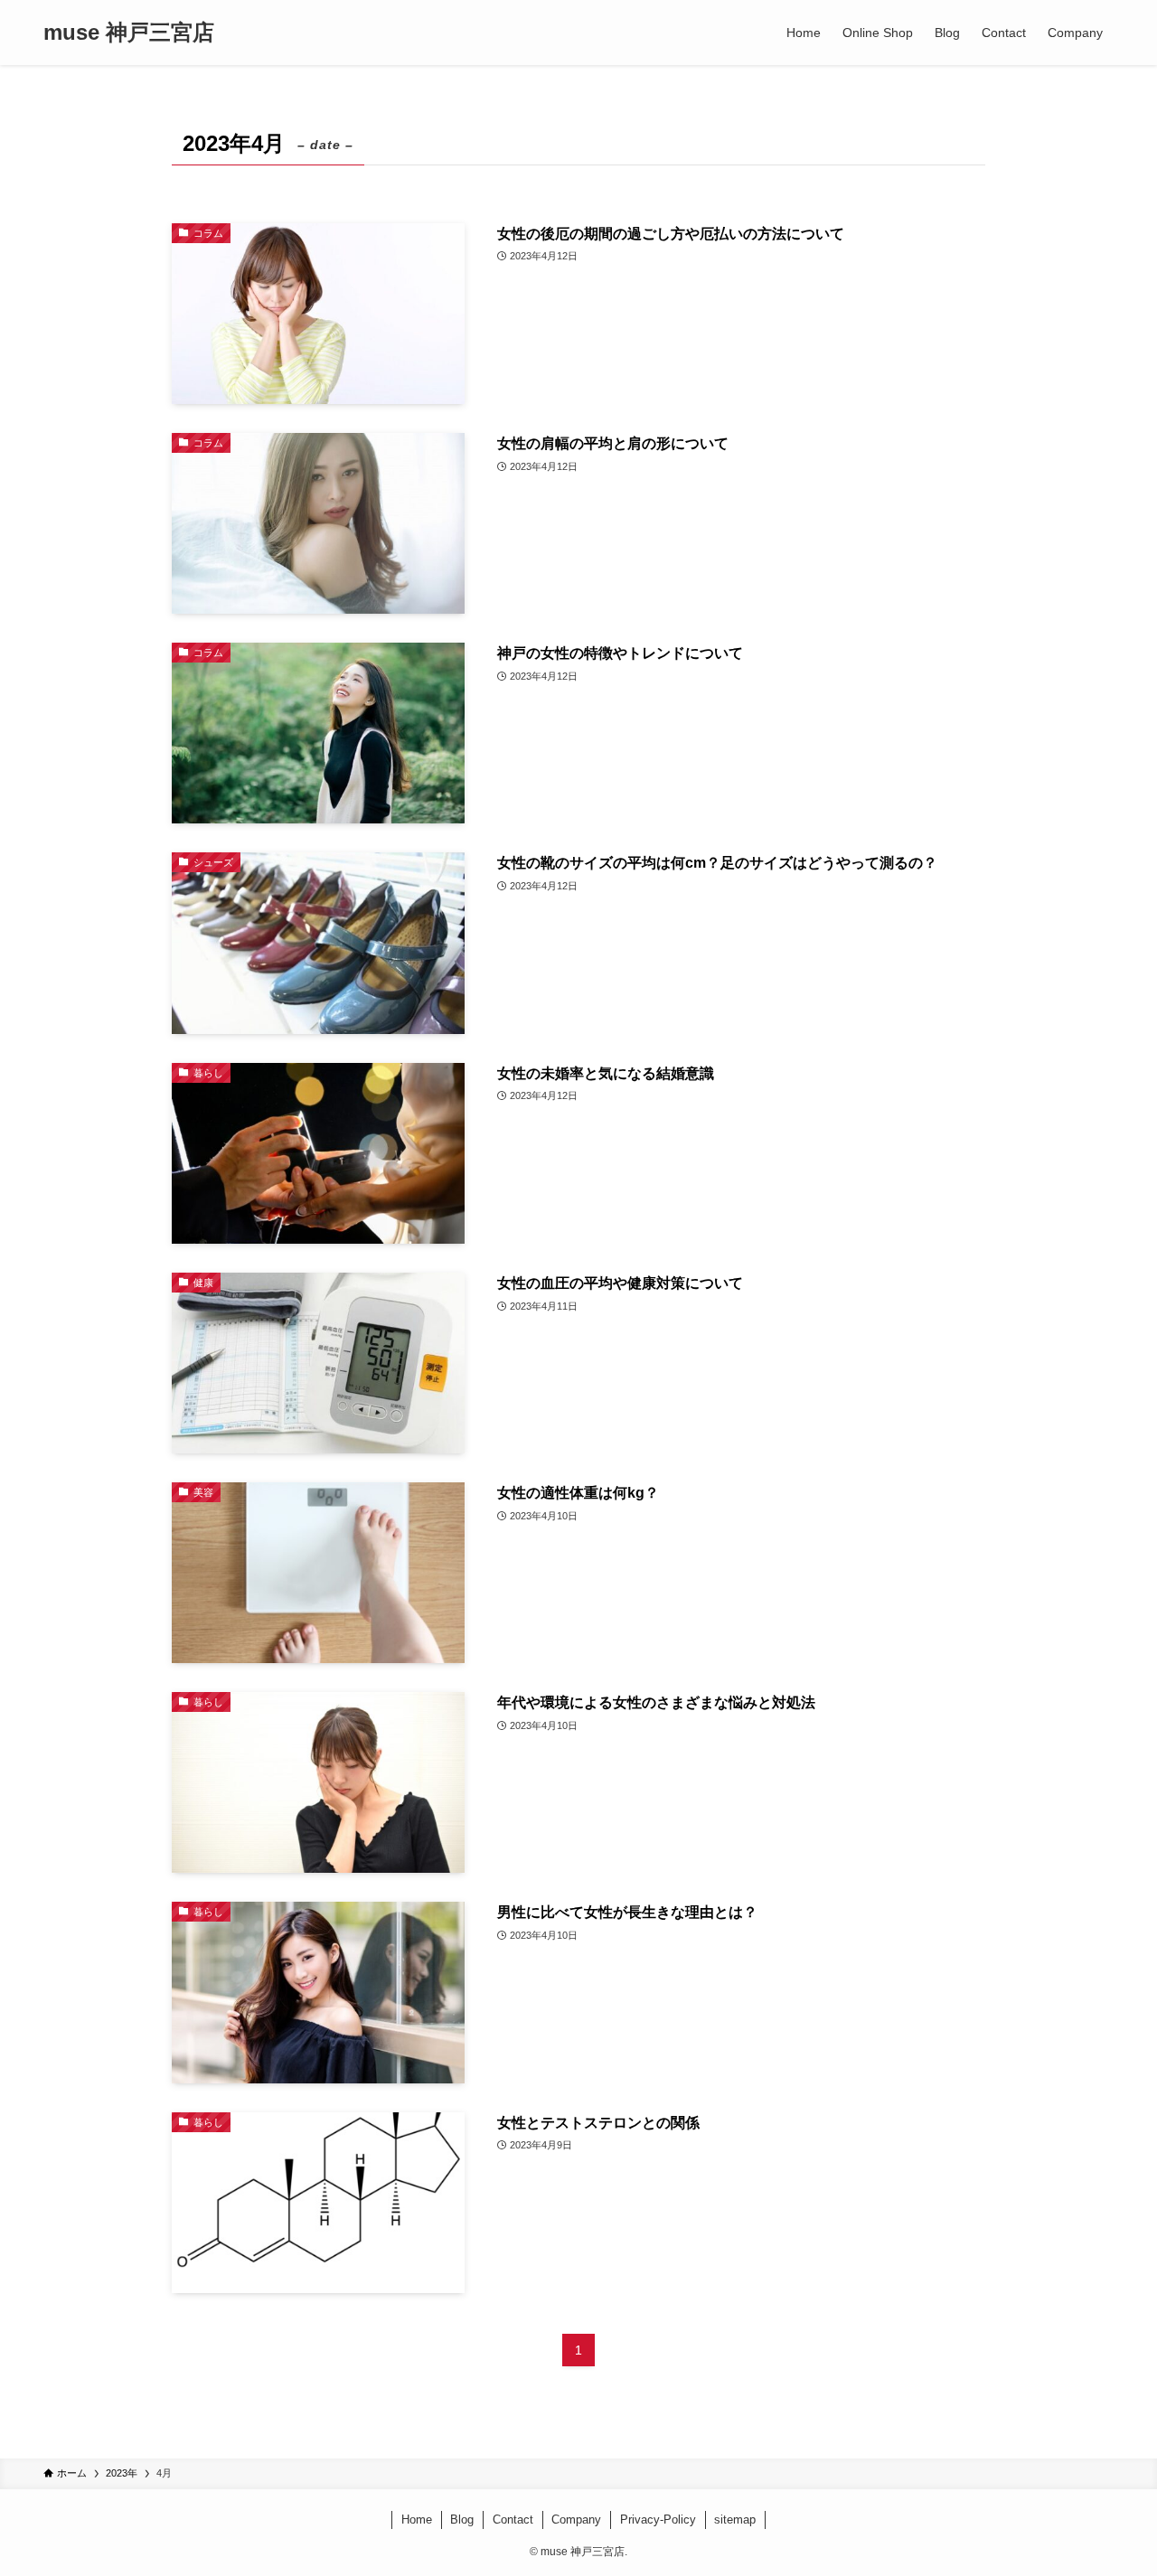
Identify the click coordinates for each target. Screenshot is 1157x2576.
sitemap (735, 2520)
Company (576, 2520)
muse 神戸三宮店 (129, 33)
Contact (513, 2520)
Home (417, 2520)
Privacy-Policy (658, 2520)
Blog (462, 2520)
